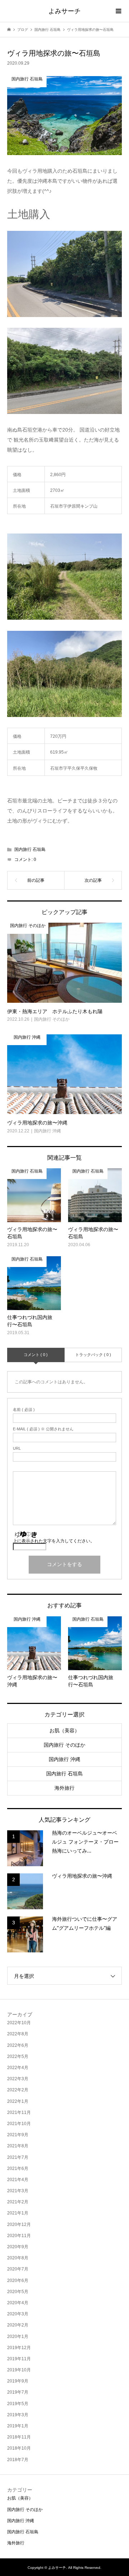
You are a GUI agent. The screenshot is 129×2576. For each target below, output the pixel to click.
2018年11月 (19, 2437)
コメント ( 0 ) (36, 1355)
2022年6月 (18, 2045)
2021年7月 (18, 2157)
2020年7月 (18, 2269)
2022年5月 (18, 2056)
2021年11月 (19, 2112)
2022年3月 (18, 2079)
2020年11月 (19, 2236)
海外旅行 (64, 1788)
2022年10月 (19, 2023)
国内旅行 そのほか (64, 1745)
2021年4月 (18, 2180)
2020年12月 (19, 2225)
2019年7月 (18, 2392)
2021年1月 (18, 2213)
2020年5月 (18, 2292)
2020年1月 (18, 2337)
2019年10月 (19, 2370)
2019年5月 (18, 2404)
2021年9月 (18, 2135)
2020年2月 (18, 2325)
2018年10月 (19, 2448)
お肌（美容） (64, 1730)
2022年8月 (18, 2034)
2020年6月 (18, 2281)
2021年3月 (18, 2191)
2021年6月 (18, 2169)
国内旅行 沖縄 (64, 1759)
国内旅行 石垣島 (30, 849)
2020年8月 (18, 2258)
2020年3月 (18, 2314)
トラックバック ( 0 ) (93, 1355)
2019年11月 (19, 2359)
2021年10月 (19, 2124)
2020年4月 (18, 2303)
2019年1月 (18, 2426)
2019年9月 (18, 2381)
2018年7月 (18, 2460)
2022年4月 (18, 2068)
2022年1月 (18, 2101)
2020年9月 (18, 2247)
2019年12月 (19, 2348)
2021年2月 (18, 2202)
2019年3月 (18, 2415)
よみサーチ (64, 11)
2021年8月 (18, 2146)
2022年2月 (18, 2090)
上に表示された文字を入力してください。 (54, 1541)
